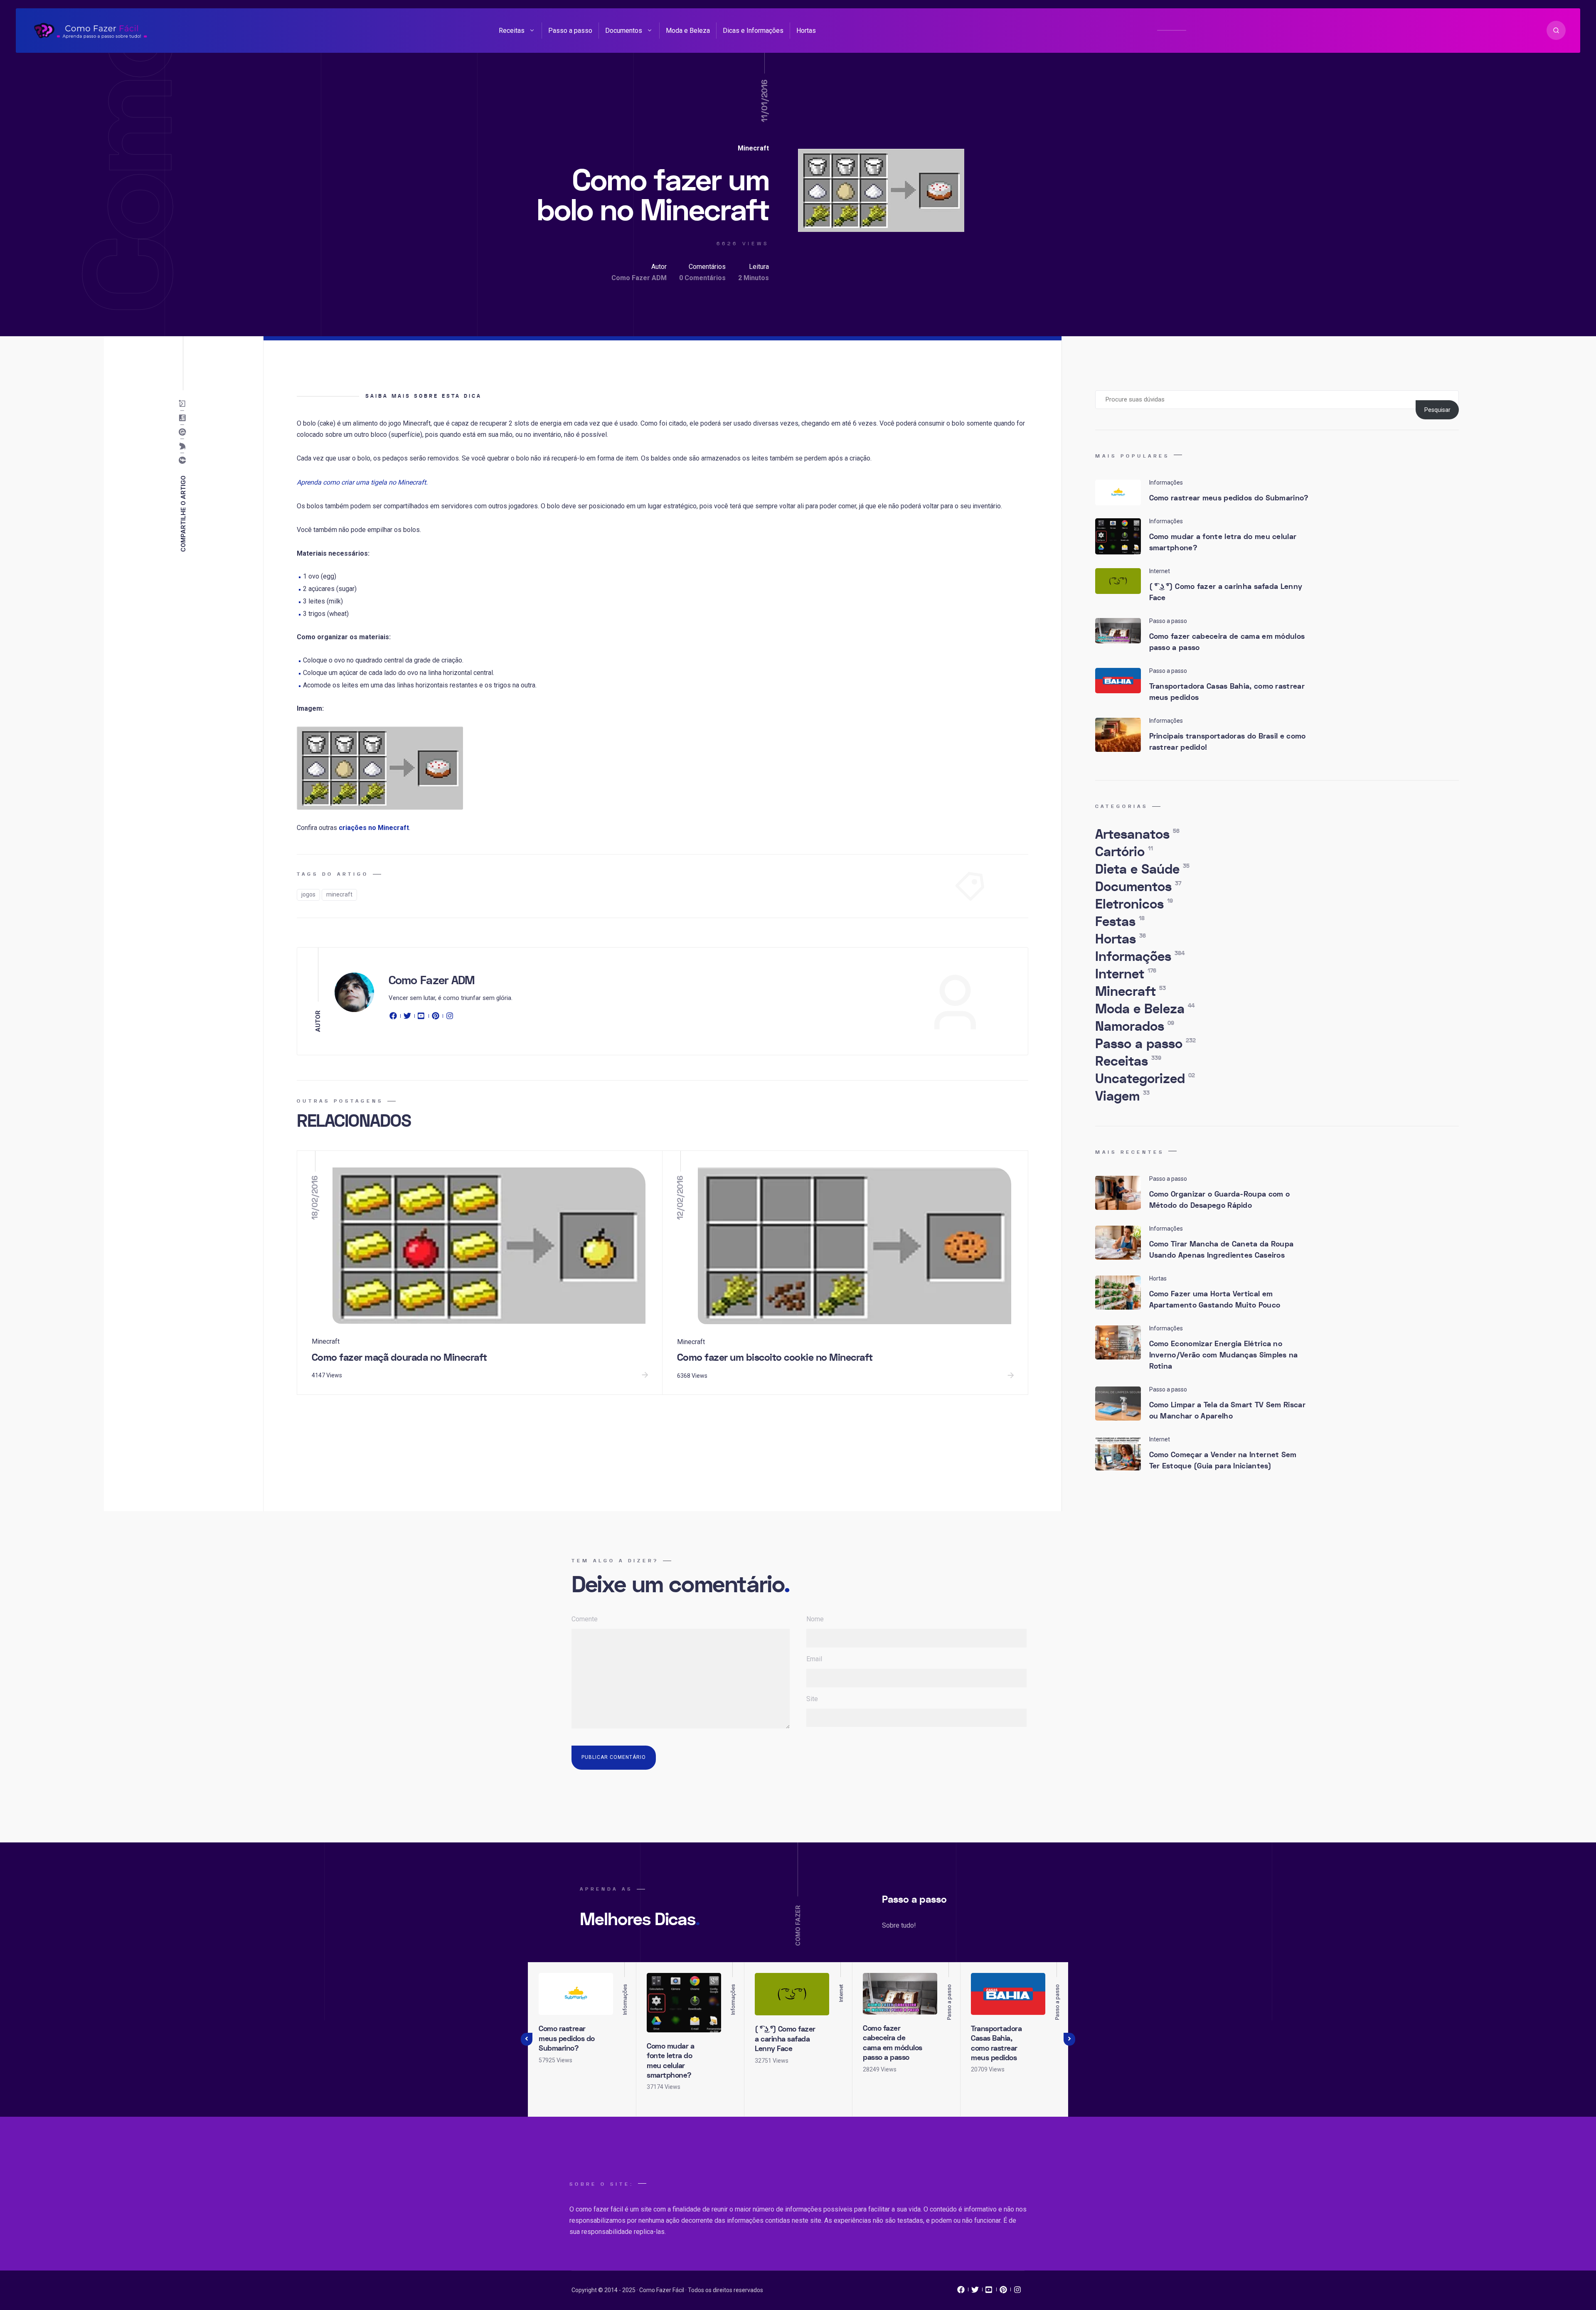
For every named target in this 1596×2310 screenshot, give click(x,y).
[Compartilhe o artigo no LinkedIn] (184, 418)
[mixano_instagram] (1017, 2292)
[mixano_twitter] (975, 2292)
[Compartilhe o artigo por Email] (184, 404)
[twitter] (407, 1017)
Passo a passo (570, 31)
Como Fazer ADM (639, 278)
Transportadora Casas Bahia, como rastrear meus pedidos (1227, 692)
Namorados (1135, 1027)
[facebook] (394, 1017)
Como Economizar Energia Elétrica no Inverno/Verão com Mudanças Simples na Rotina (1224, 1355)
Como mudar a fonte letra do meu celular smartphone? (1223, 542)
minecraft (339, 894)
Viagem (1122, 1096)
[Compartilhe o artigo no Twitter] (184, 446)
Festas (1120, 922)
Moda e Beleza (688, 31)
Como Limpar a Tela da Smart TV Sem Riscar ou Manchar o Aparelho (1227, 1411)
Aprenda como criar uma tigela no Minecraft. (362, 482)
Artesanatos (1137, 835)
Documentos (624, 31)
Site (812, 1699)
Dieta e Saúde (1142, 869)
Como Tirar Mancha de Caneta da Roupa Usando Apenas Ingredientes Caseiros (1222, 1250)
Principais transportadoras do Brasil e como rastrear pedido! (1228, 742)
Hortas (806, 31)
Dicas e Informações (753, 31)
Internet (1126, 974)
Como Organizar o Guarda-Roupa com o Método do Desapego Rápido (1220, 1200)
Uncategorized (1145, 1079)
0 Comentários (702, 278)
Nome (815, 1619)
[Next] (1069, 2039)
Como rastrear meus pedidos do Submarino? (1229, 498)
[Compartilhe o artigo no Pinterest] (184, 432)
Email (814, 1659)
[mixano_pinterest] (1003, 2292)
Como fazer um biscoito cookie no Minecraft (775, 1358)
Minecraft (753, 148)
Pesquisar (1437, 410)
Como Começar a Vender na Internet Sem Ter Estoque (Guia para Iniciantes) (1223, 1460)
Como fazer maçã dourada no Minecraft (399, 1358)
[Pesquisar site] (1556, 30)
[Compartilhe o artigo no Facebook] (184, 461)
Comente (585, 1619)
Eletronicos (1134, 904)
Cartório (1124, 852)
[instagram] (450, 1017)
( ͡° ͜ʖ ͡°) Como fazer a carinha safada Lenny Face (1226, 592)
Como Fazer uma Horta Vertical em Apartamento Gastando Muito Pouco (1215, 1300)
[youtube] (421, 1017)
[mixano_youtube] (989, 2292)
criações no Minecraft (374, 828)
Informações (1140, 957)
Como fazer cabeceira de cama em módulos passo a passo (1227, 642)
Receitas (512, 31)
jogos (308, 894)
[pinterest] (436, 1017)
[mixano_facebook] (961, 2292)
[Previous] (527, 2039)
